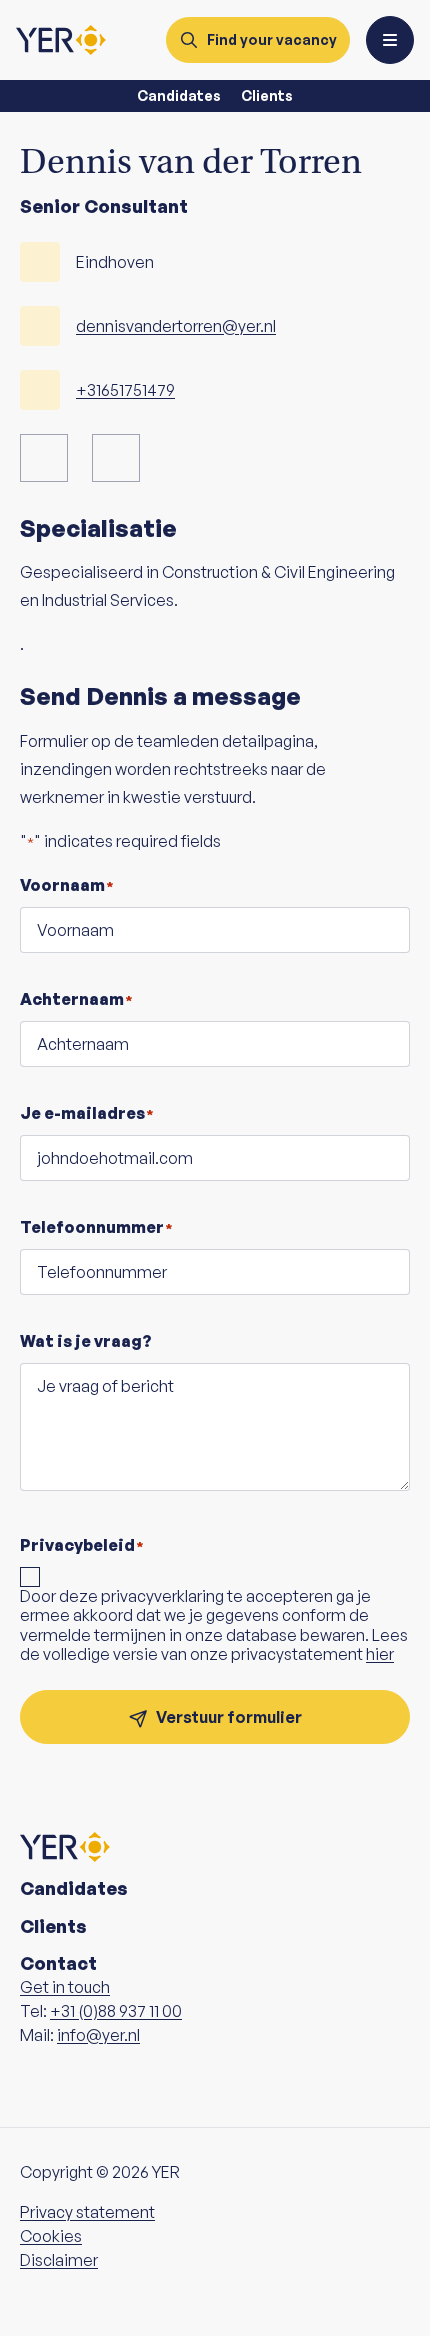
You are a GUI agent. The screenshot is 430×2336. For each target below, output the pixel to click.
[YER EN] (61, 40)
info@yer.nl (98, 2035)
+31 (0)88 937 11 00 (116, 2011)
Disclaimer (59, 2260)
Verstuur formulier (229, 1717)
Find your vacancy (272, 39)
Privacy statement (87, 2212)
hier (380, 1654)
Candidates (179, 95)
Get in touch (65, 1987)
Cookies (51, 2236)
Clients (267, 95)
